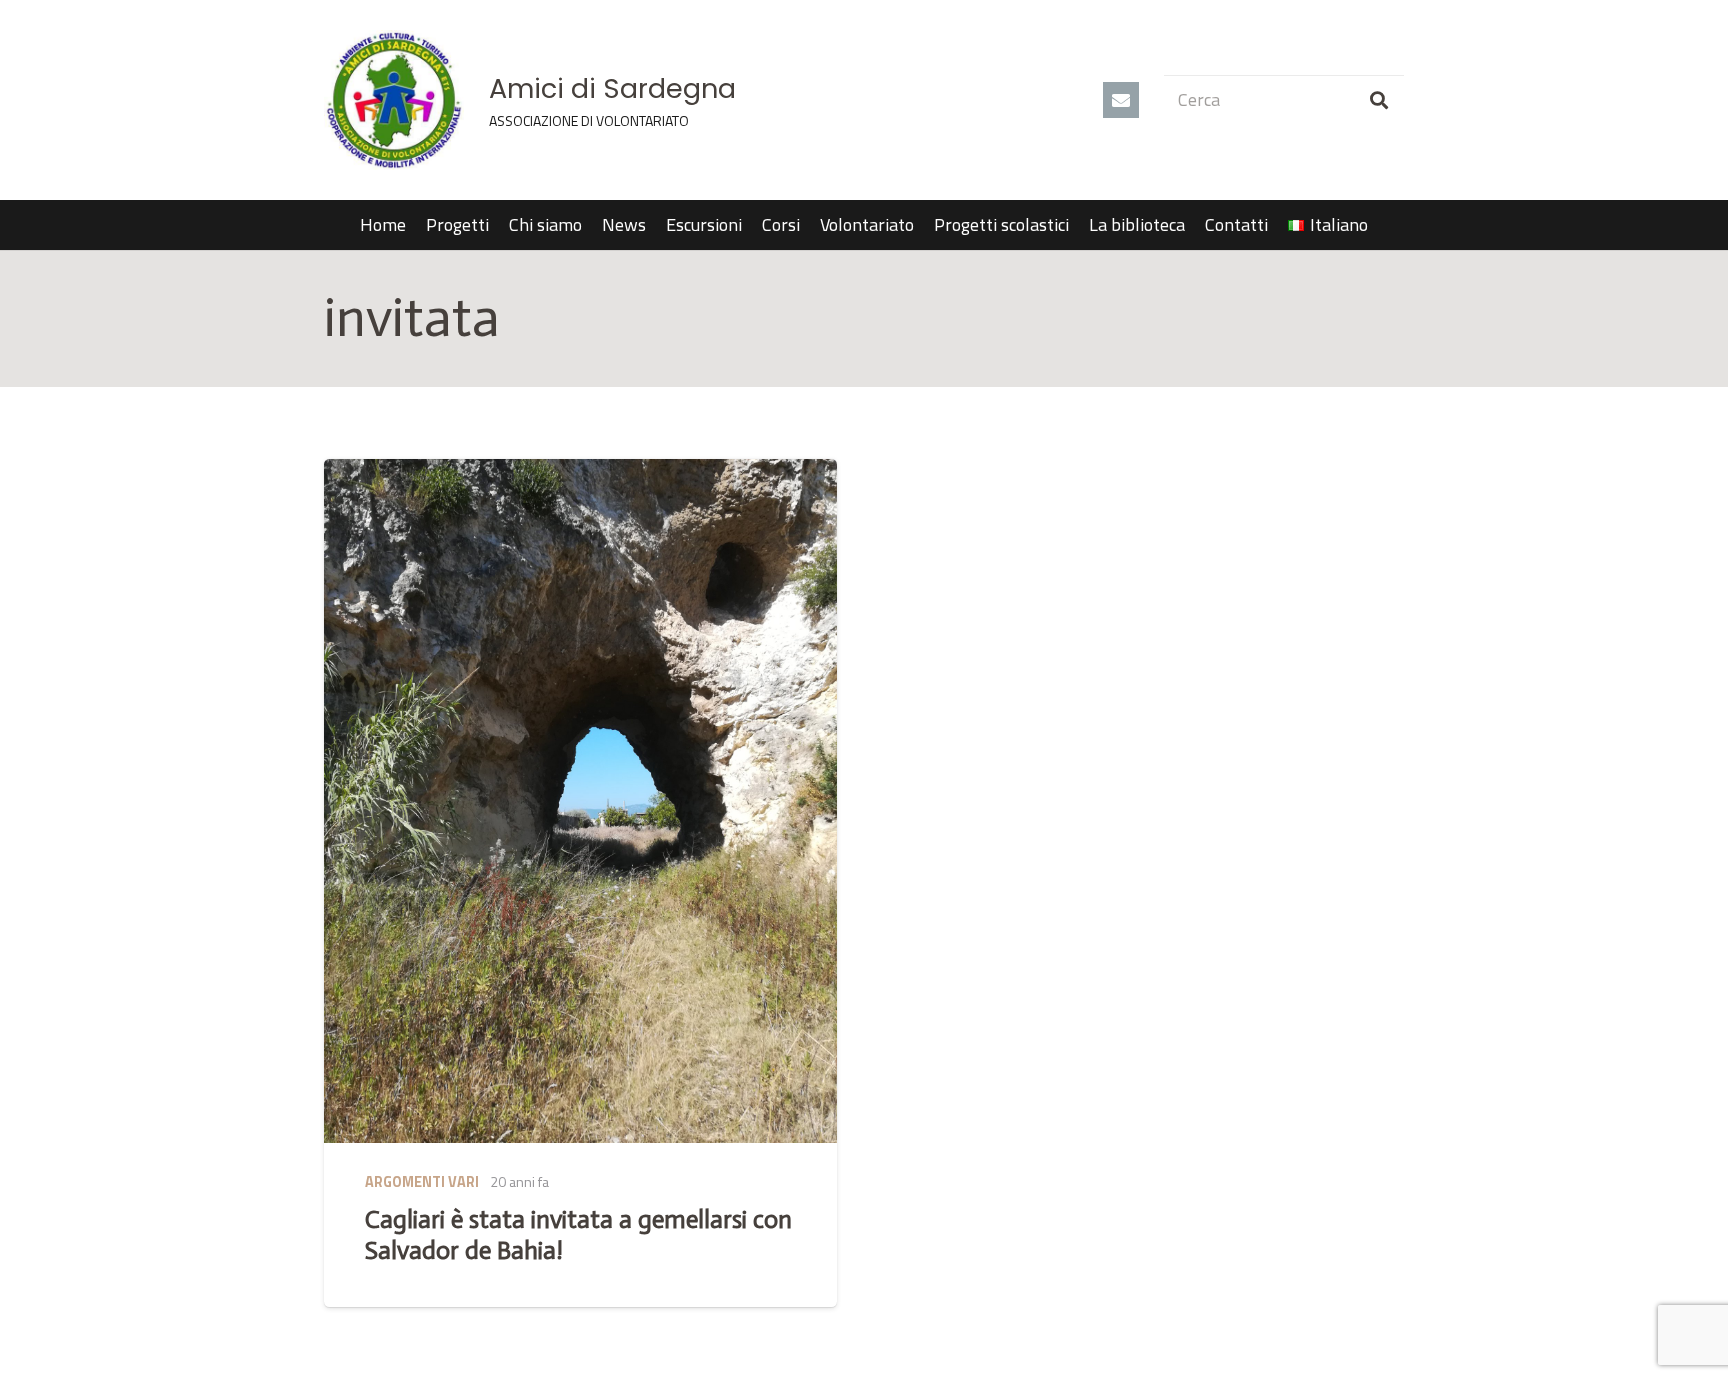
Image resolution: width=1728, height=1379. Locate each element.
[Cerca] (1379, 100)
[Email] (1121, 100)
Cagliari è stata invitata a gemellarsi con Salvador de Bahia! (578, 1234)
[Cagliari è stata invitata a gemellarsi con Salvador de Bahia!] (580, 801)
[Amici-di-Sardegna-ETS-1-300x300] (394, 100)
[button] (1379, 225)
